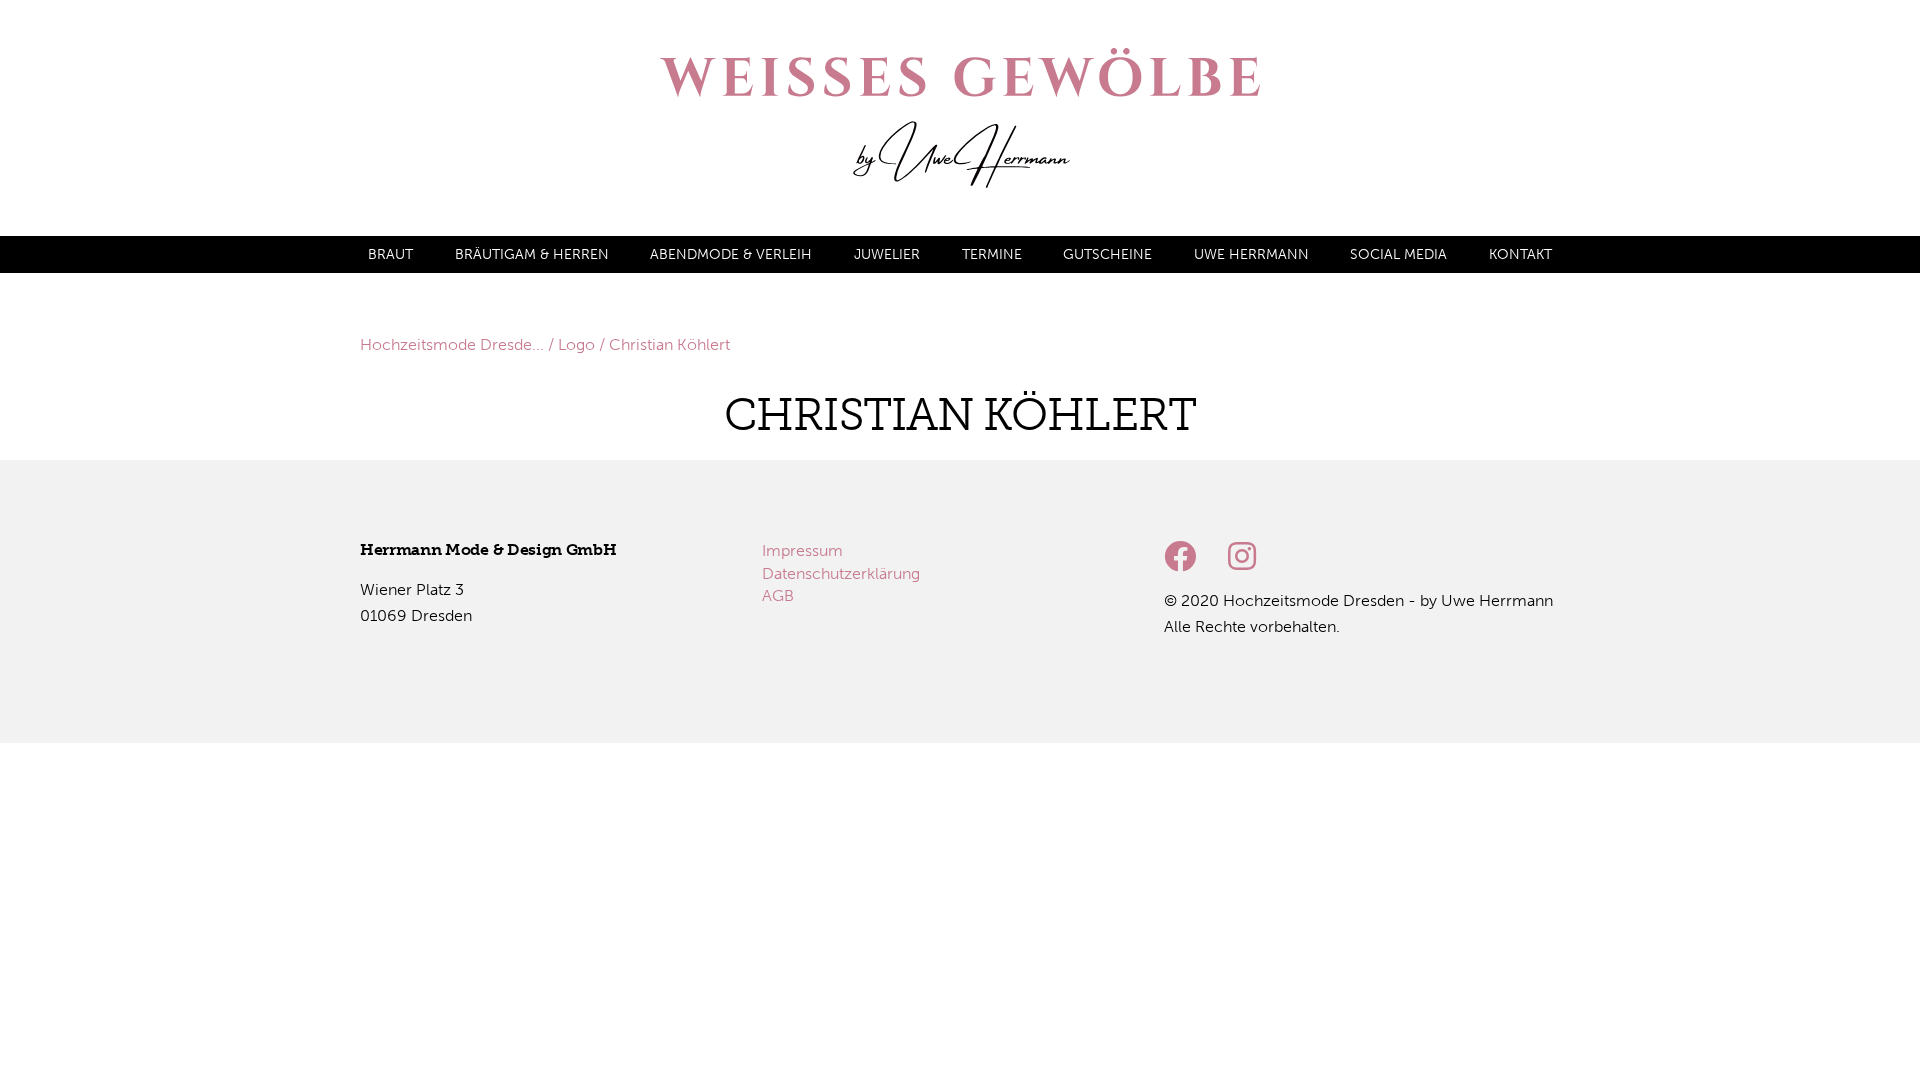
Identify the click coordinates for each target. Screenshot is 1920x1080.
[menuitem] (390, 254)
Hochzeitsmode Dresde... (452, 344)
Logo (576, 344)
